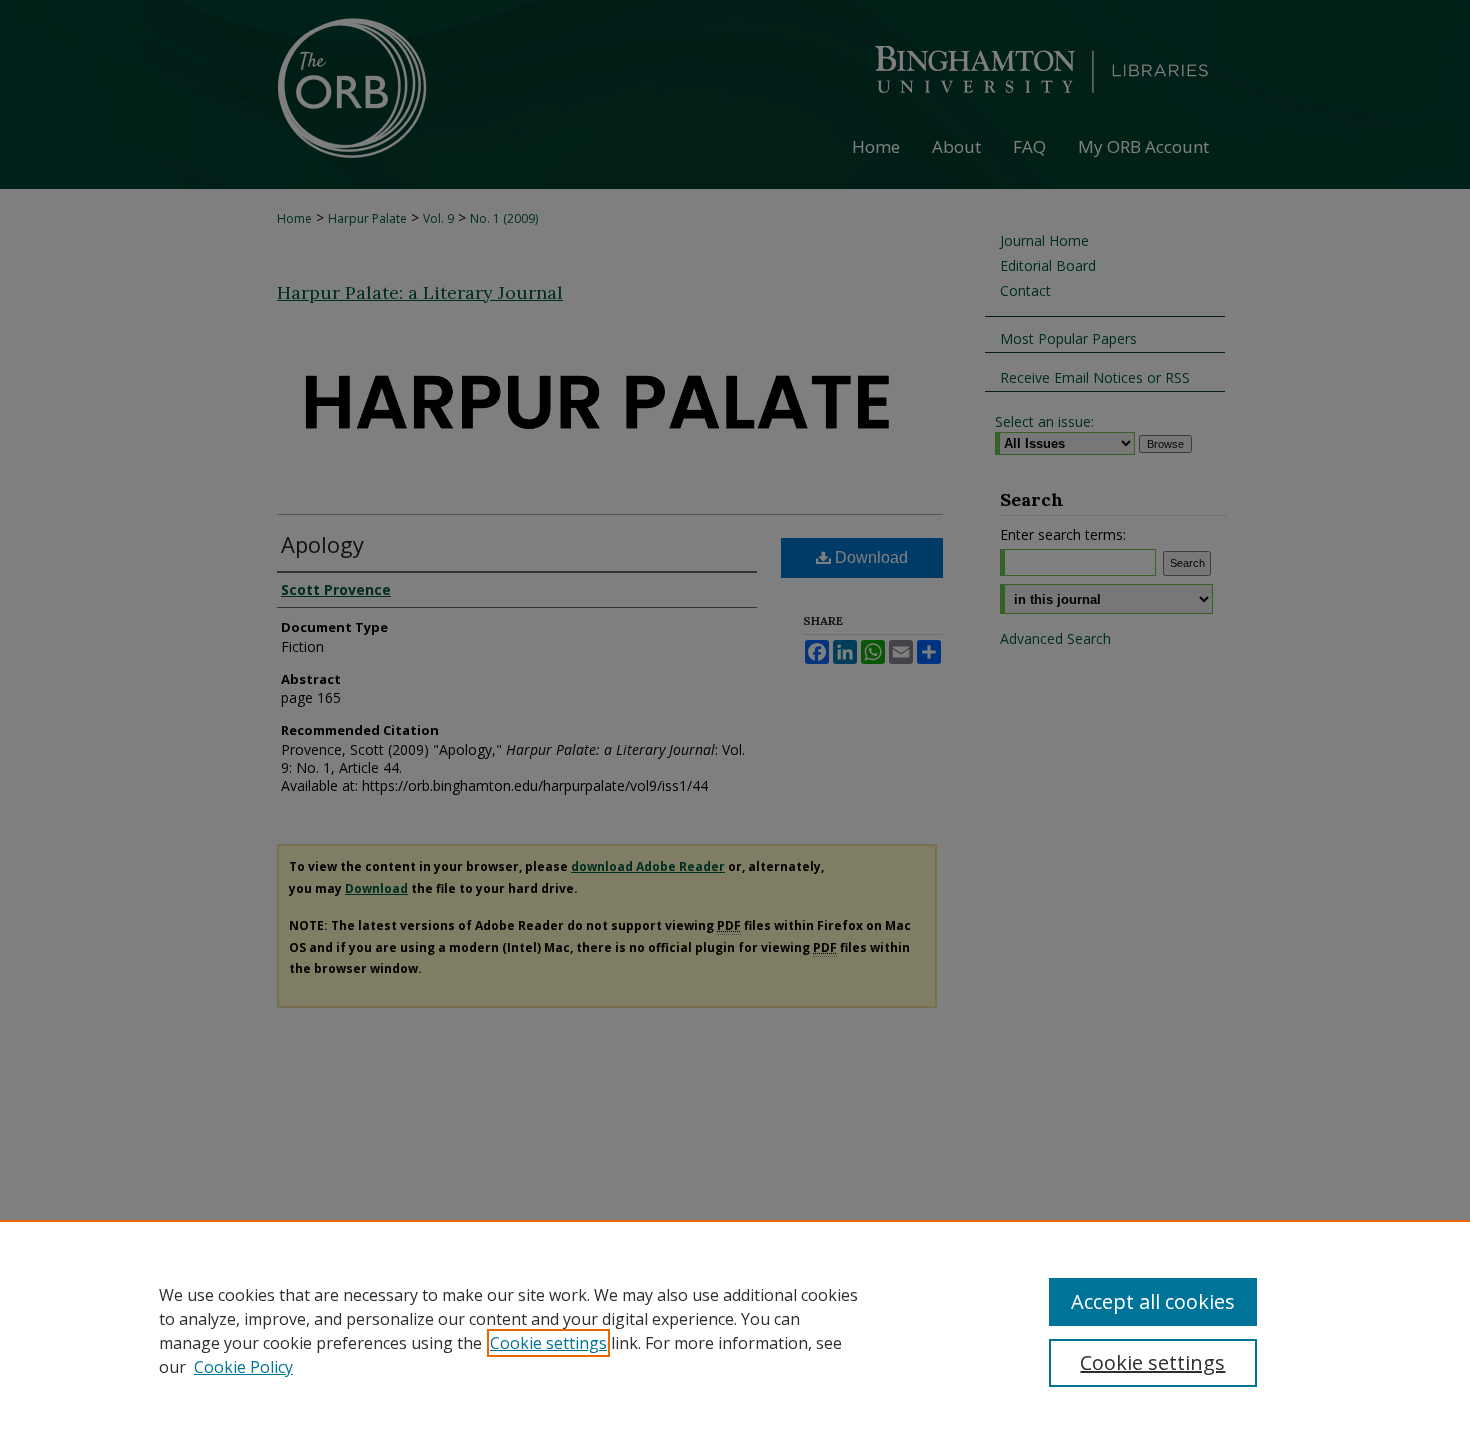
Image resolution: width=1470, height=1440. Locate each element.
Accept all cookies (1153, 1301)
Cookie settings (548, 1343)
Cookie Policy (243, 1367)
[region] (735, 1330)
